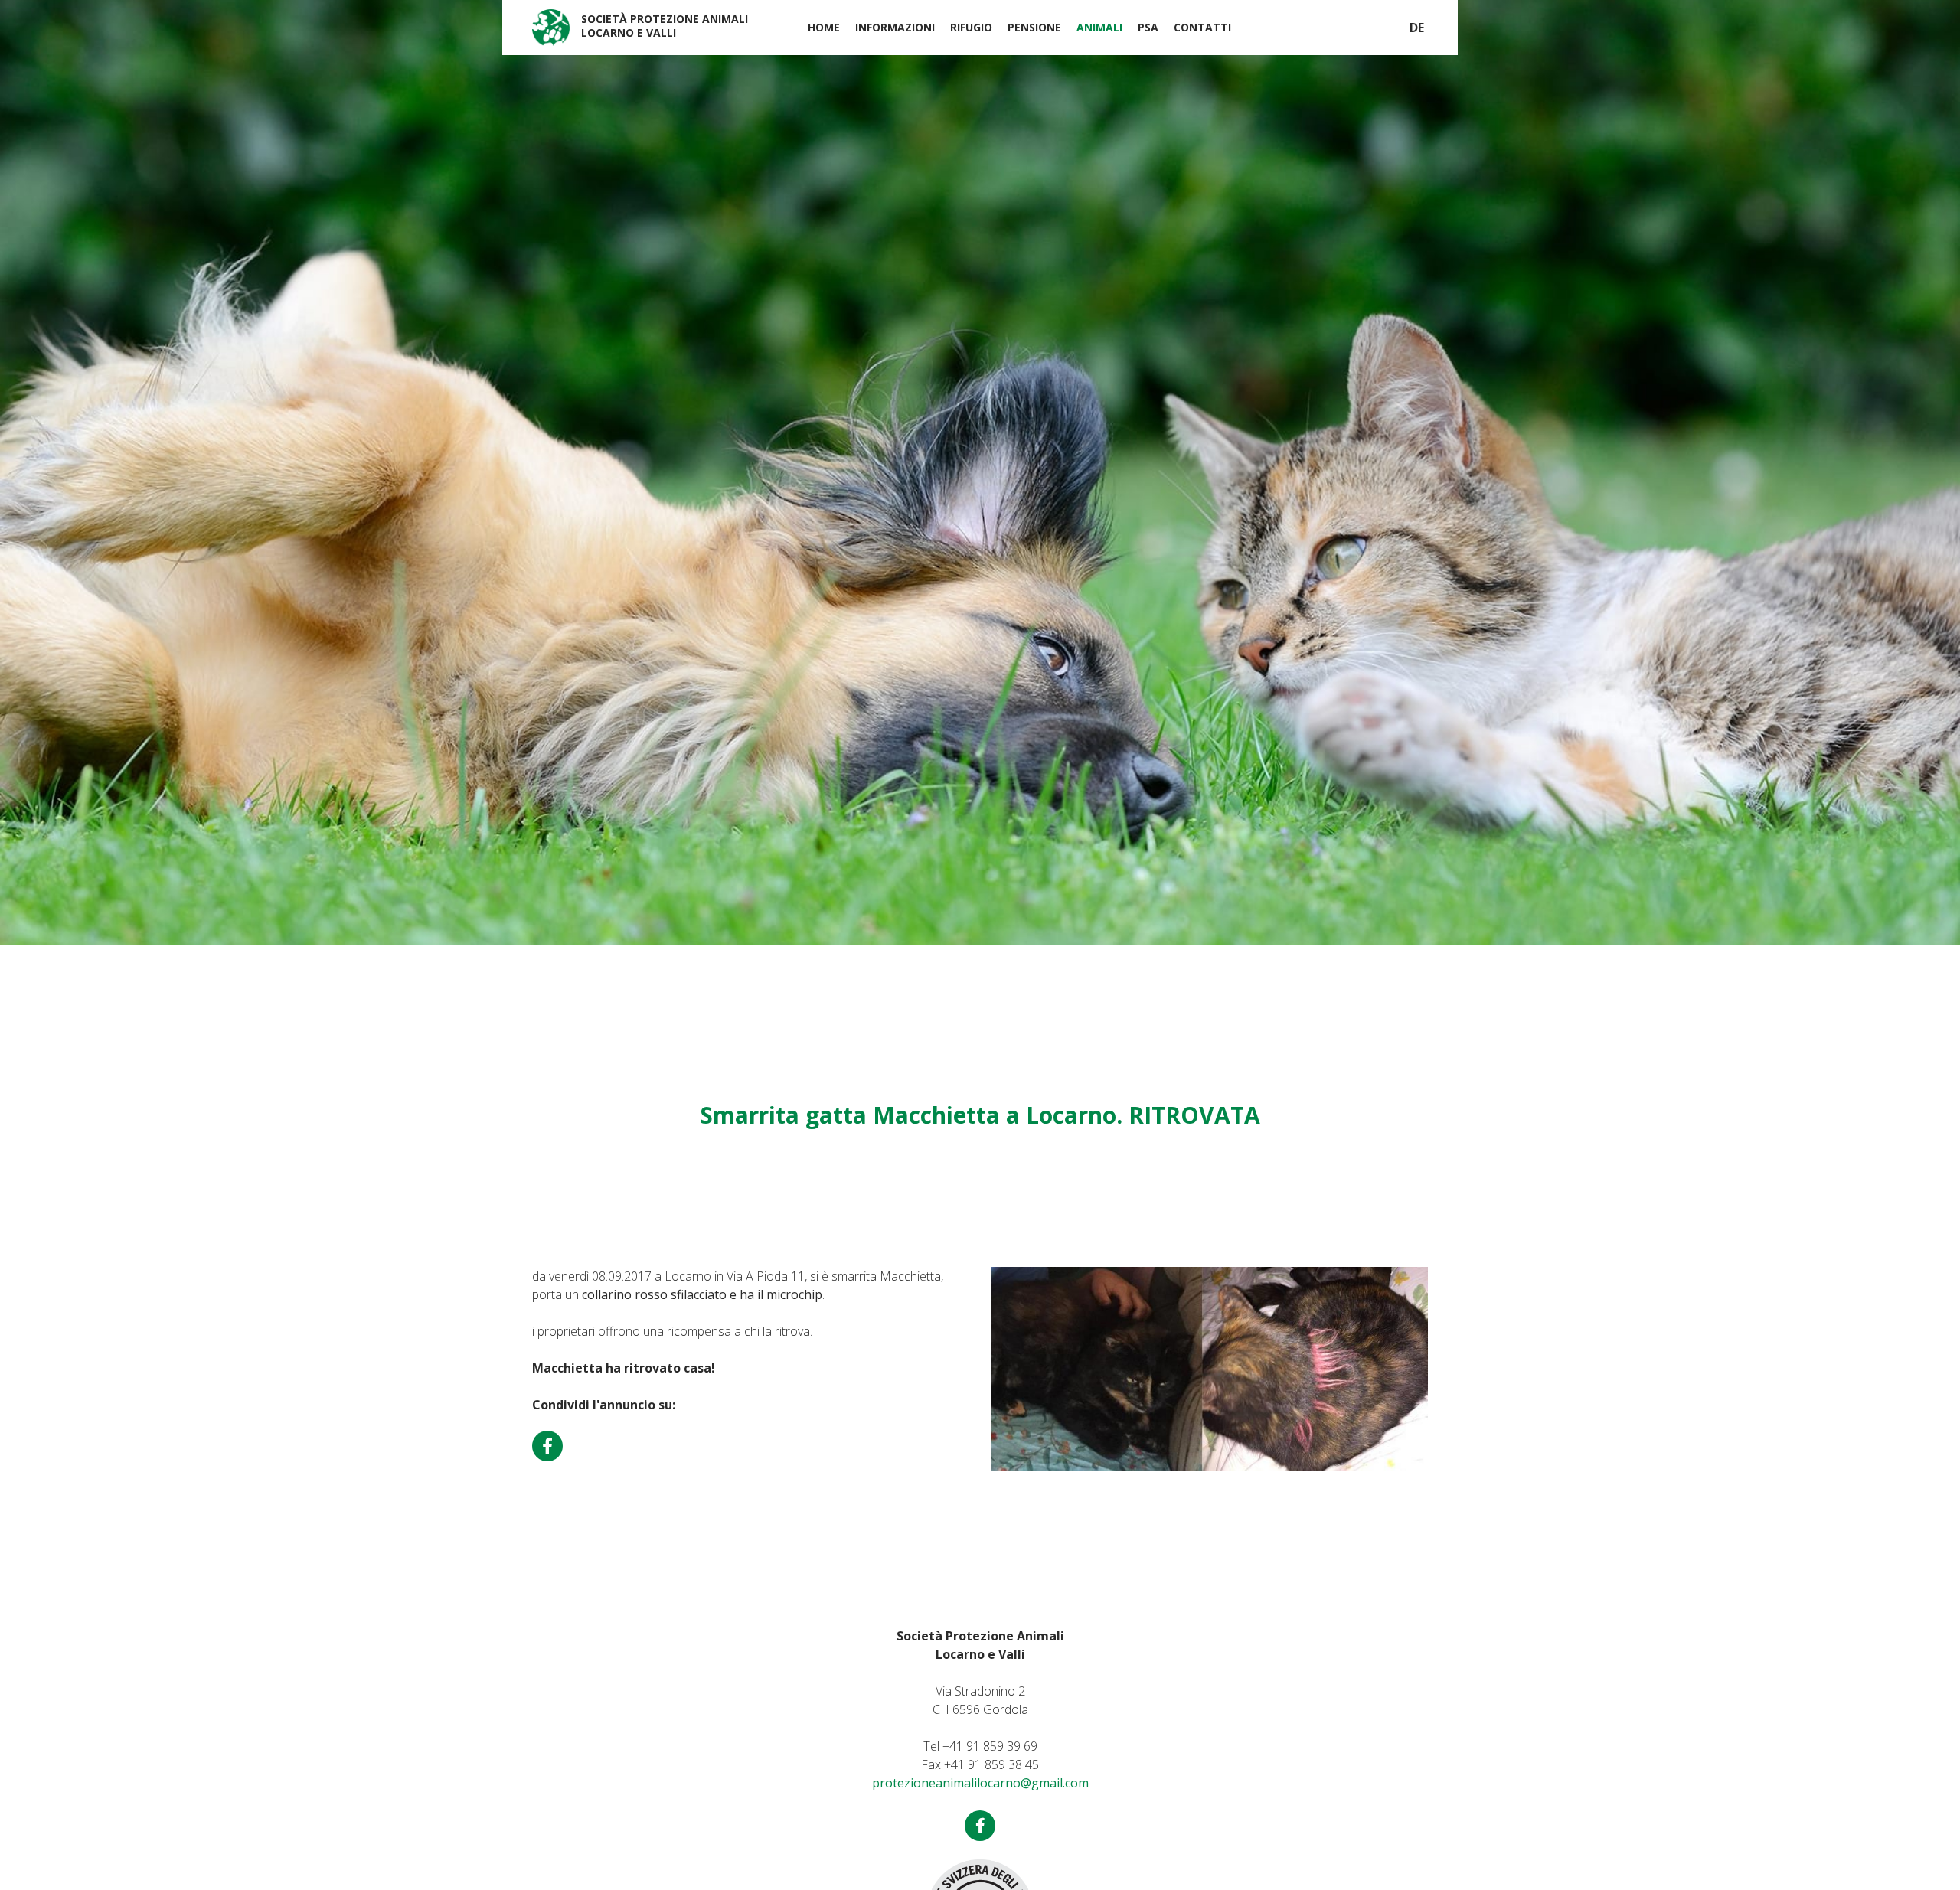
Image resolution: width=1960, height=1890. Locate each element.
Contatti (1202, 27)
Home (824, 27)
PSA (1148, 27)
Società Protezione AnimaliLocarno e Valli (665, 26)
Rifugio (971, 27)
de (1417, 28)
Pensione (1034, 27)
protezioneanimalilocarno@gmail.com (980, 1783)
